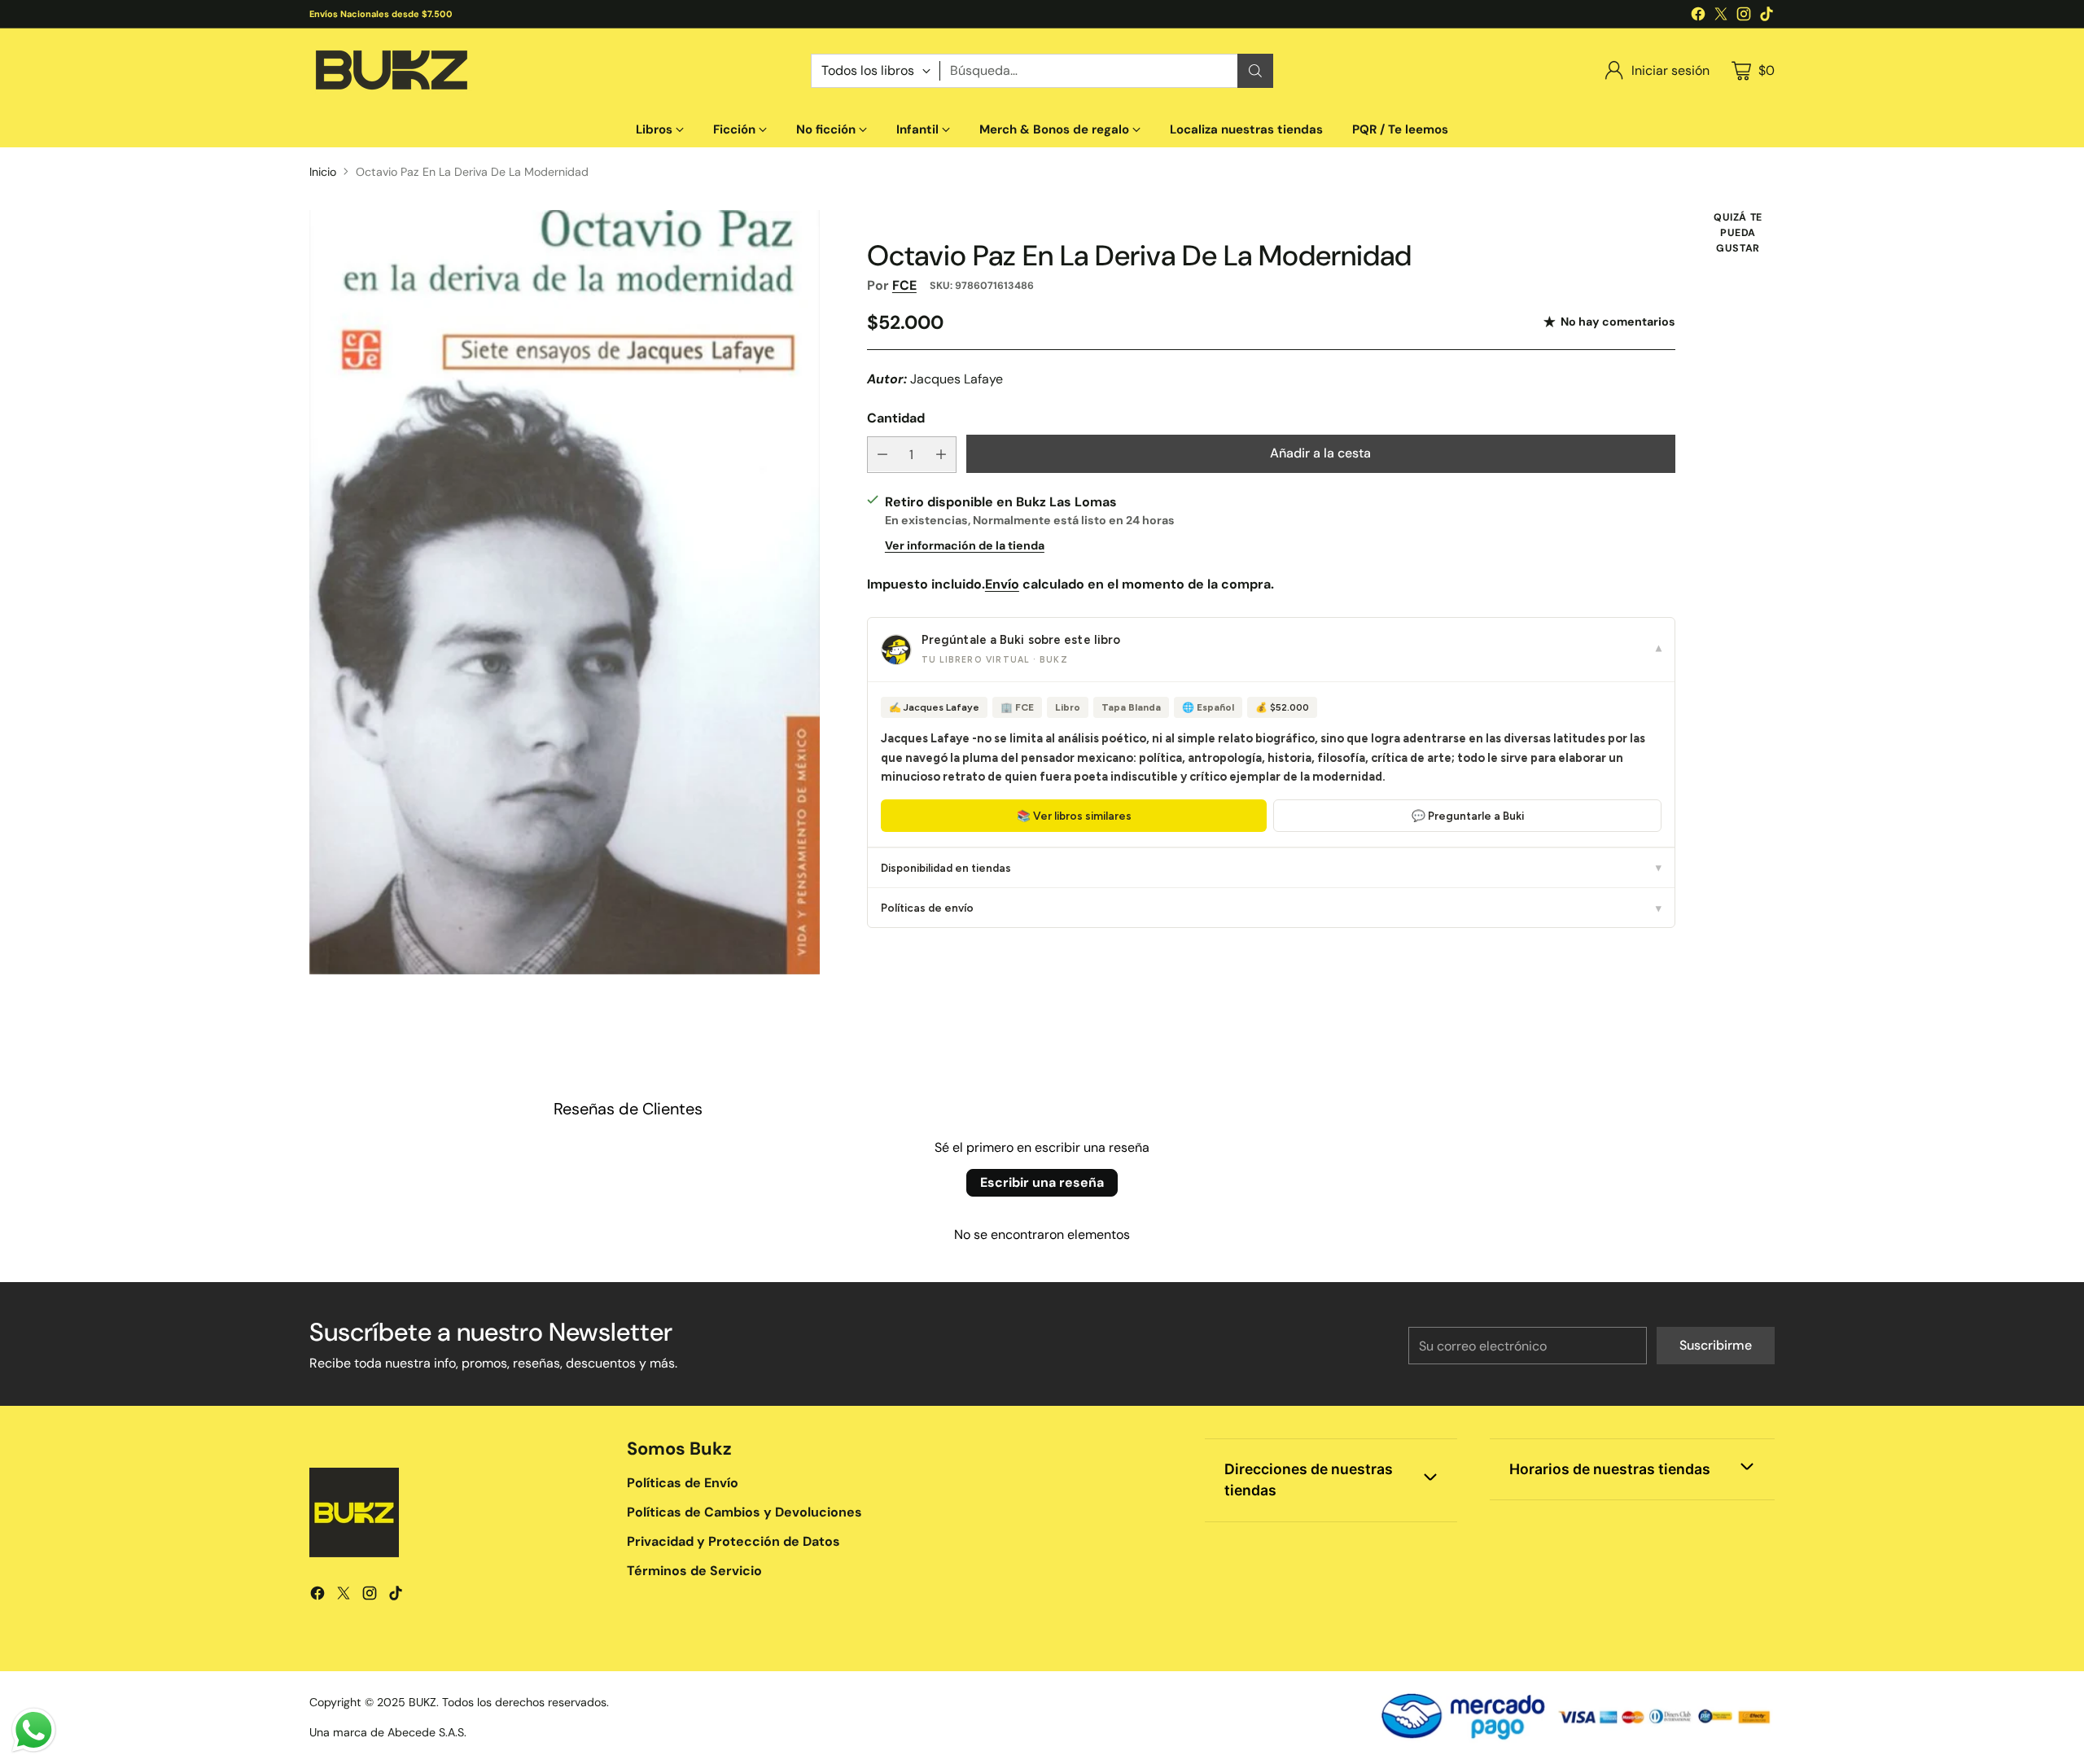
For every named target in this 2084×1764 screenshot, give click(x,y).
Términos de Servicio (694, 1571)
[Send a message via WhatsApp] (34, 1730)
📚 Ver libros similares (1074, 815)
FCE (904, 285)
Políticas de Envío (683, 1483)
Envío (1002, 583)
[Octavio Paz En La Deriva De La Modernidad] (565, 593)
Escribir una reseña (1042, 1182)
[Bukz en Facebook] (1698, 17)
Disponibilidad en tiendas (1271, 867)
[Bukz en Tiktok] (1767, 17)
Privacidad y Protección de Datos (733, 1541)
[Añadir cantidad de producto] (941, 454)
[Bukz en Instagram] (1744, 17)
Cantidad (896, 418)
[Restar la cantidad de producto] (882, 454)
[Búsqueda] (1255, 71)
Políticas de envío (1271, 908)
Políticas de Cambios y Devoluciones (744, 1512)
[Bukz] (391, 70)
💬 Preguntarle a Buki (1468, 815)
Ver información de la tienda (965, 545)
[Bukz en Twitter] (1721, 17)
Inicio (323, 172)
